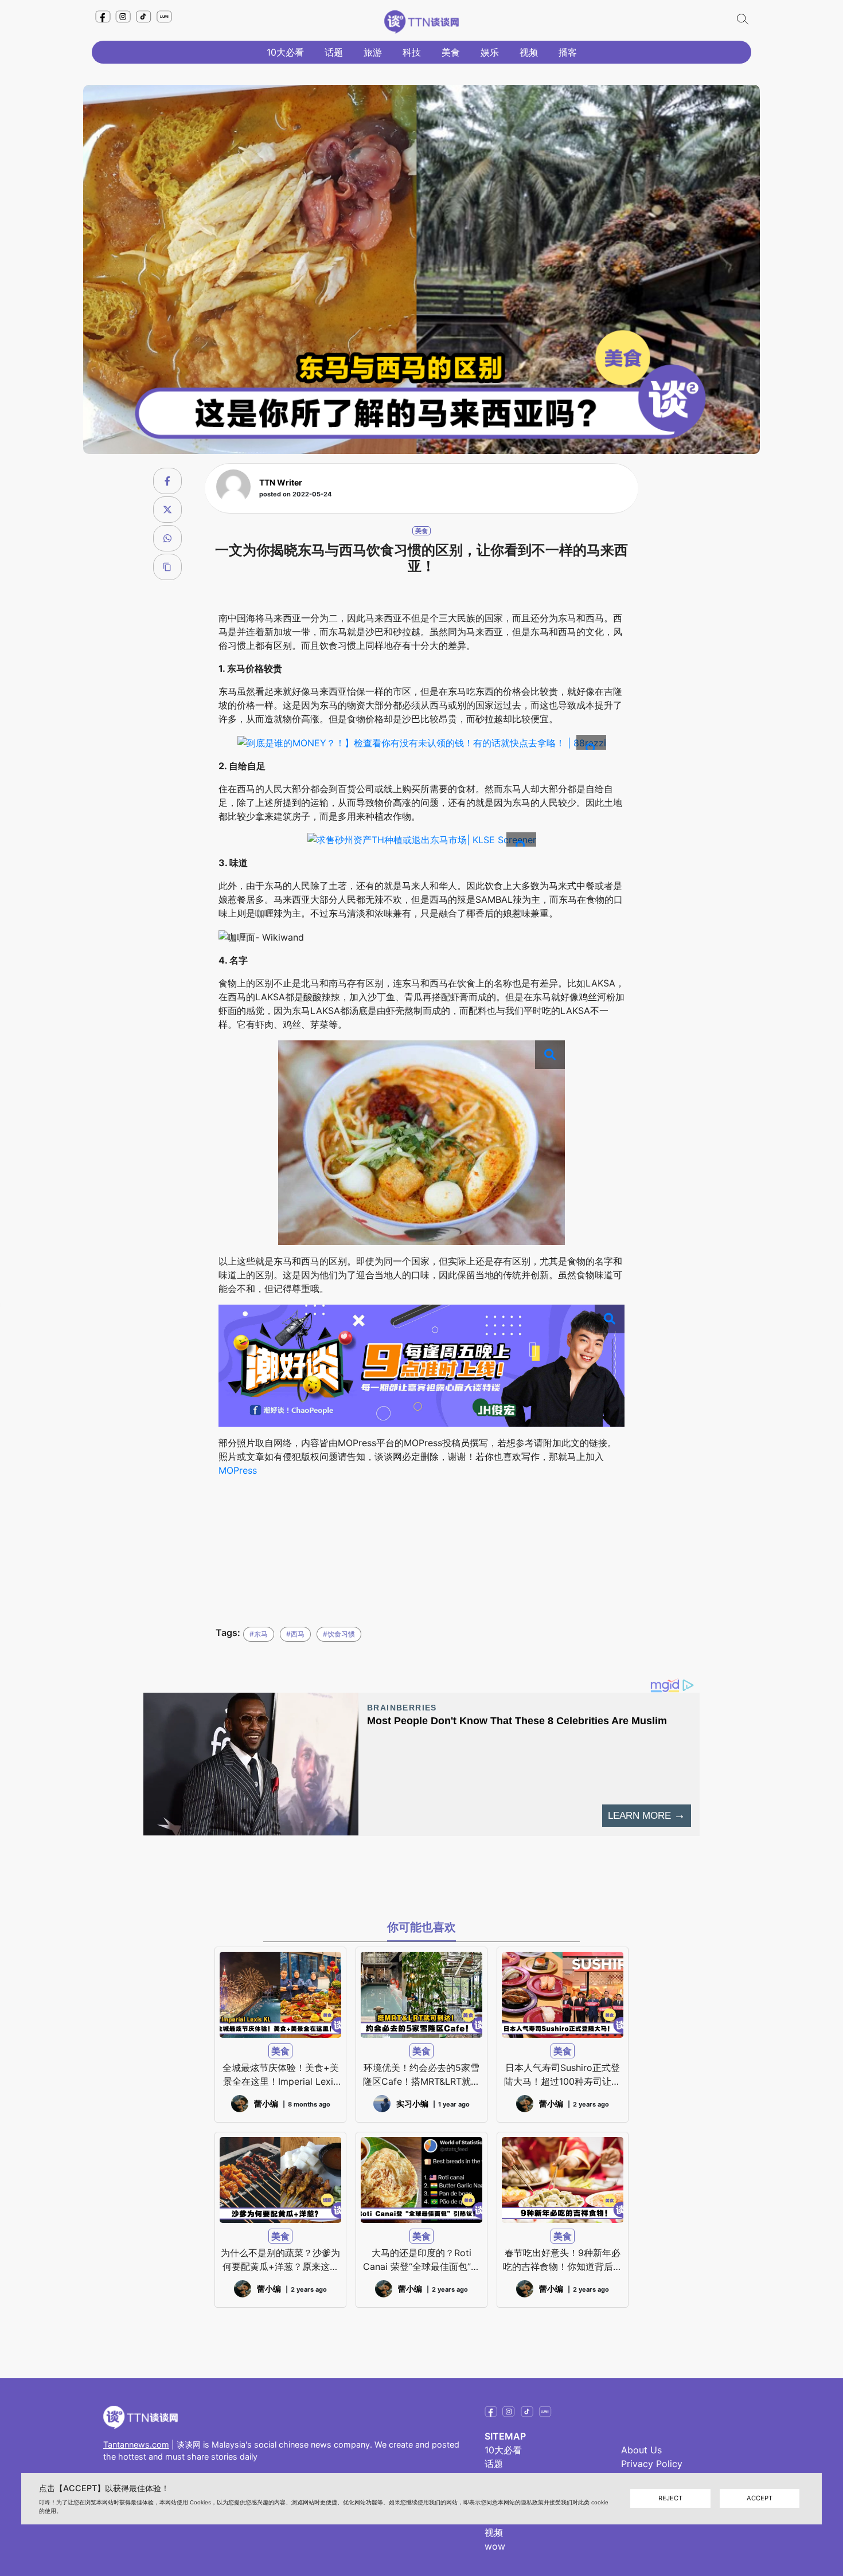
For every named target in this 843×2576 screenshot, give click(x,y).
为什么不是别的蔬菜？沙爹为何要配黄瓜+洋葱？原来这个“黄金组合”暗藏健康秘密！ (280, 2260)
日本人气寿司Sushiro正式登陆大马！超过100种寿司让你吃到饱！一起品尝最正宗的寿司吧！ (563, 2075)
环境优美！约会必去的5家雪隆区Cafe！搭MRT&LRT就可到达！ (421, 2075)
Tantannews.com (136, 2444)
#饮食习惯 (339, 1634)
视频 (529, 52)
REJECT (670, 2499)
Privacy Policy (652, 2464)
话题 (334, 52)
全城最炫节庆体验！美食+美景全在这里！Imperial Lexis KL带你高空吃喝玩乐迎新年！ (281, 2075)
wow (495, 2546)
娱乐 (490, 52)
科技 (412, 52)
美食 (451, 52)
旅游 (373, 52)
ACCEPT (760, 2499)
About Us (641, 2450)
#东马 (259, 1634)
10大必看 (285, 52)
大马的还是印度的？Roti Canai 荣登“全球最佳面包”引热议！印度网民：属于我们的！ (421, 2260)
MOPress (238, 1470)
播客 (568, 52)
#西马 (295, 1634)
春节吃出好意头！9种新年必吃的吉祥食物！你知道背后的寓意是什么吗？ (563, 2260)
